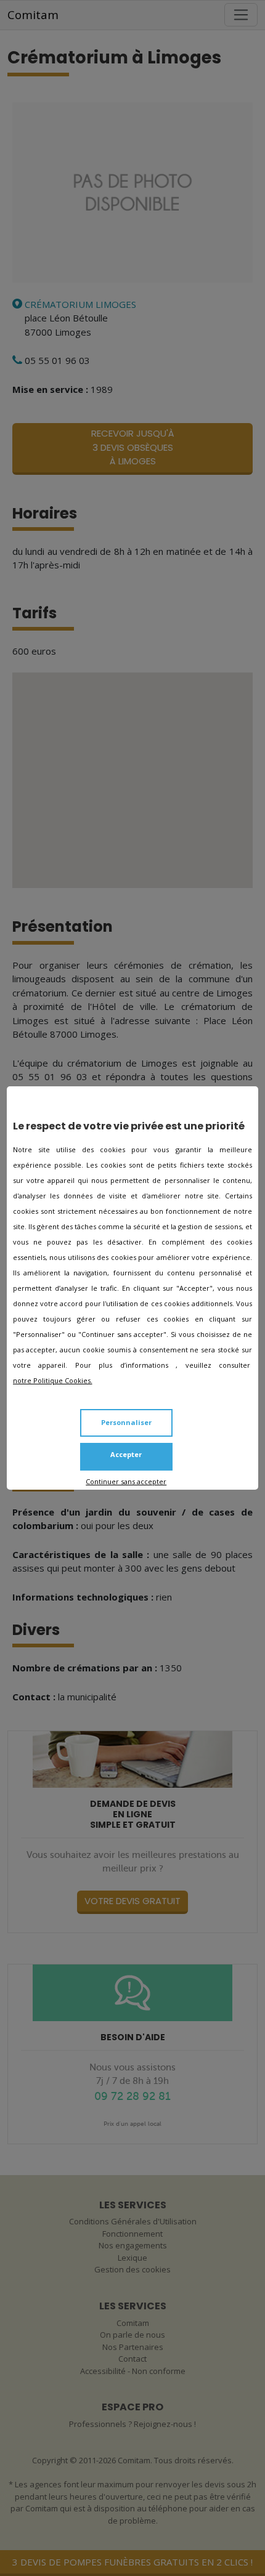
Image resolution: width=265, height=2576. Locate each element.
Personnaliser (126, 1422)
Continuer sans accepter (126, 1481)
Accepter (126, 1454)
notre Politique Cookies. (53, 1380)
